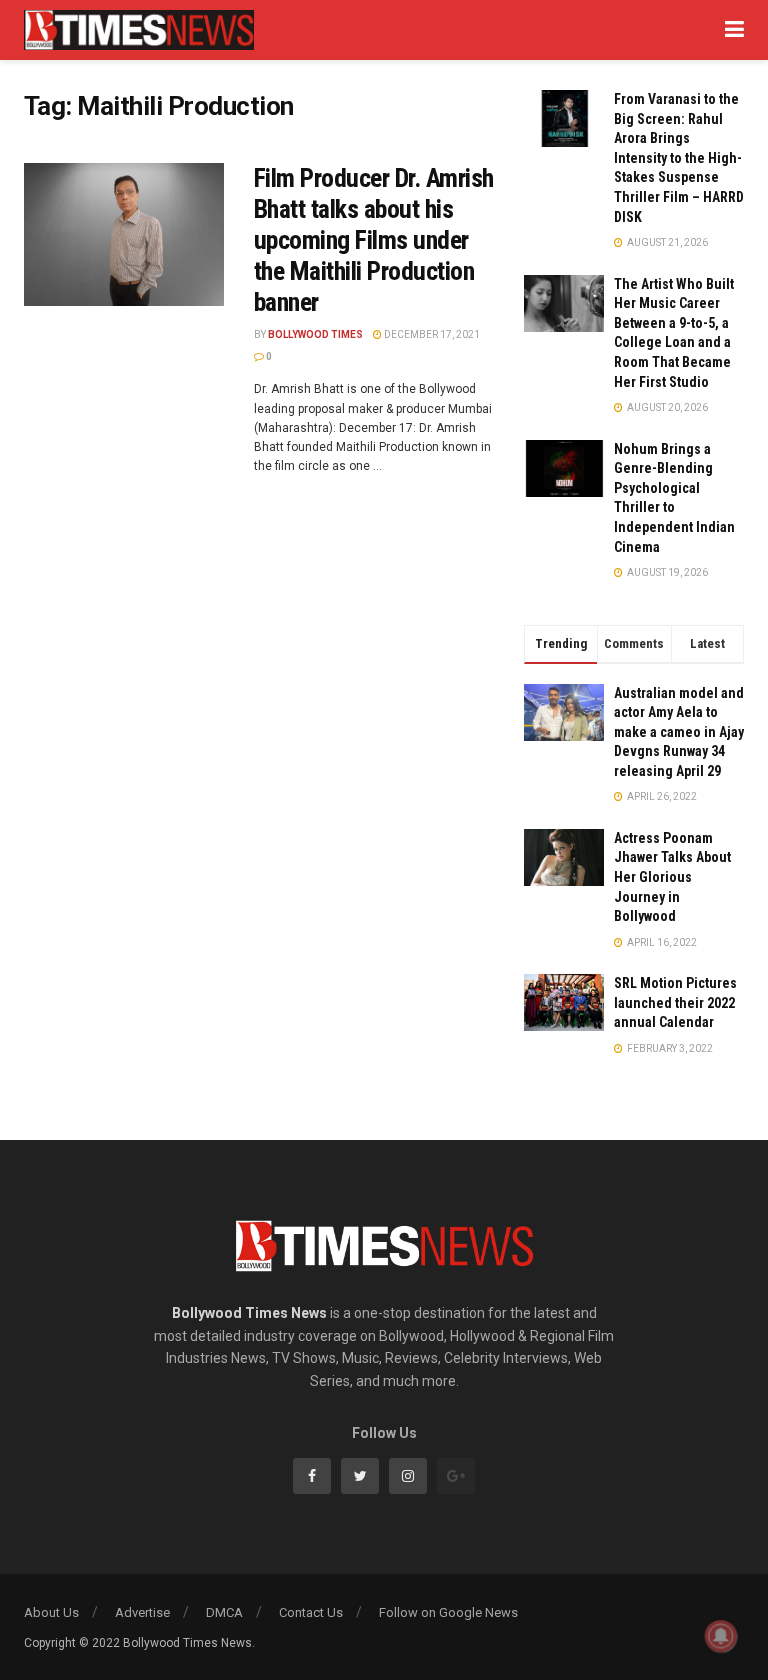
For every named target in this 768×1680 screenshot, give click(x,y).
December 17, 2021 (431, 334)
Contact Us (311, 1612)
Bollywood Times (315, 334)
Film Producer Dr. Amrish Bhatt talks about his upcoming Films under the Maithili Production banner (374, 240)
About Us (51, 1612)
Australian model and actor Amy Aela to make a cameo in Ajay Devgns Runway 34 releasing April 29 (679, 732)
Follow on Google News (448, 1612)
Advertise (142, 1612)
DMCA (224, 1612)
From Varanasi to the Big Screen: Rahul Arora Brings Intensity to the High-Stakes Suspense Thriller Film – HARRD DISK (679, 158)
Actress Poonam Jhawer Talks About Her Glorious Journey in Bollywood (672, 877)
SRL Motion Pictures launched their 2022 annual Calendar (675, 1002)
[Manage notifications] (721, 1636)
